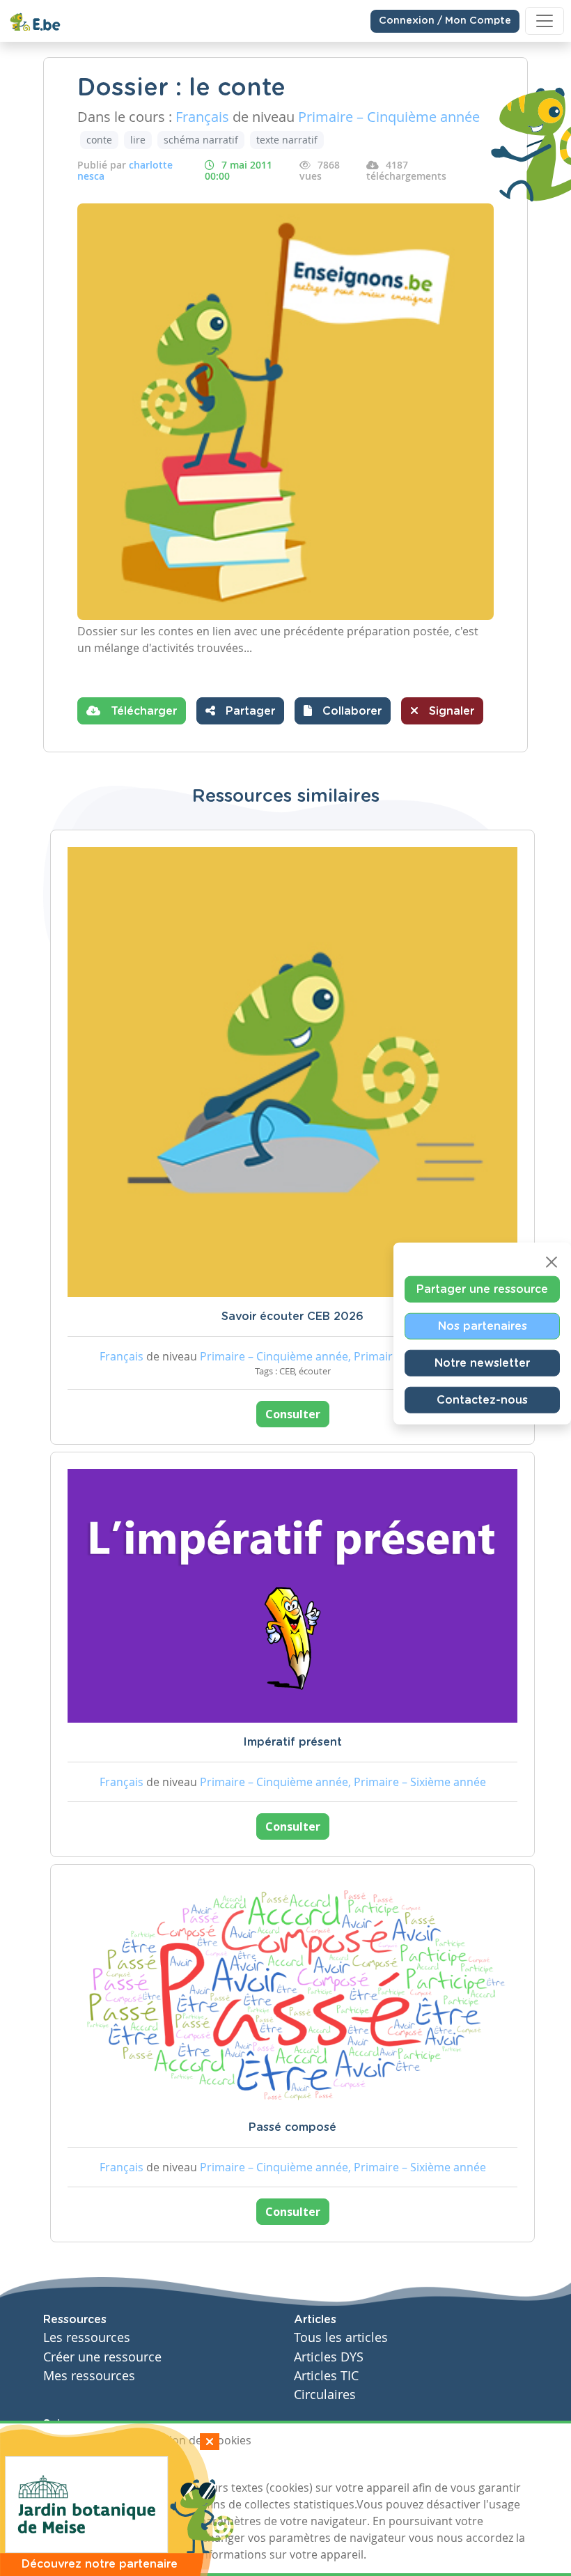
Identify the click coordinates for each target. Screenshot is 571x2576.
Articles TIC (326, 2376)
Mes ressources (89, 2376)
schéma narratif (201, 140)
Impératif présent (292, 1742)
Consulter (293, 1414)
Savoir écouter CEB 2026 (292, 1317)
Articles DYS (329, 2357)
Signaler (450, 711)
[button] (343, 711)
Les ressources (87, 2337)
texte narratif (287, 140)
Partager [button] (249, 711)
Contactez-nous (482, 1400)
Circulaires (325, 2395)
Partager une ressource (482, 1289)
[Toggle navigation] (545, 21)
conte (99, 140)
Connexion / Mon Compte (445, 21)
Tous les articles (341, 2337)
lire (138, 140)
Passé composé (292, 2127)
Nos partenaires (483, 1326)
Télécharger (142, 711)
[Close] (552, 1262)
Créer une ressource (102, 2357)
